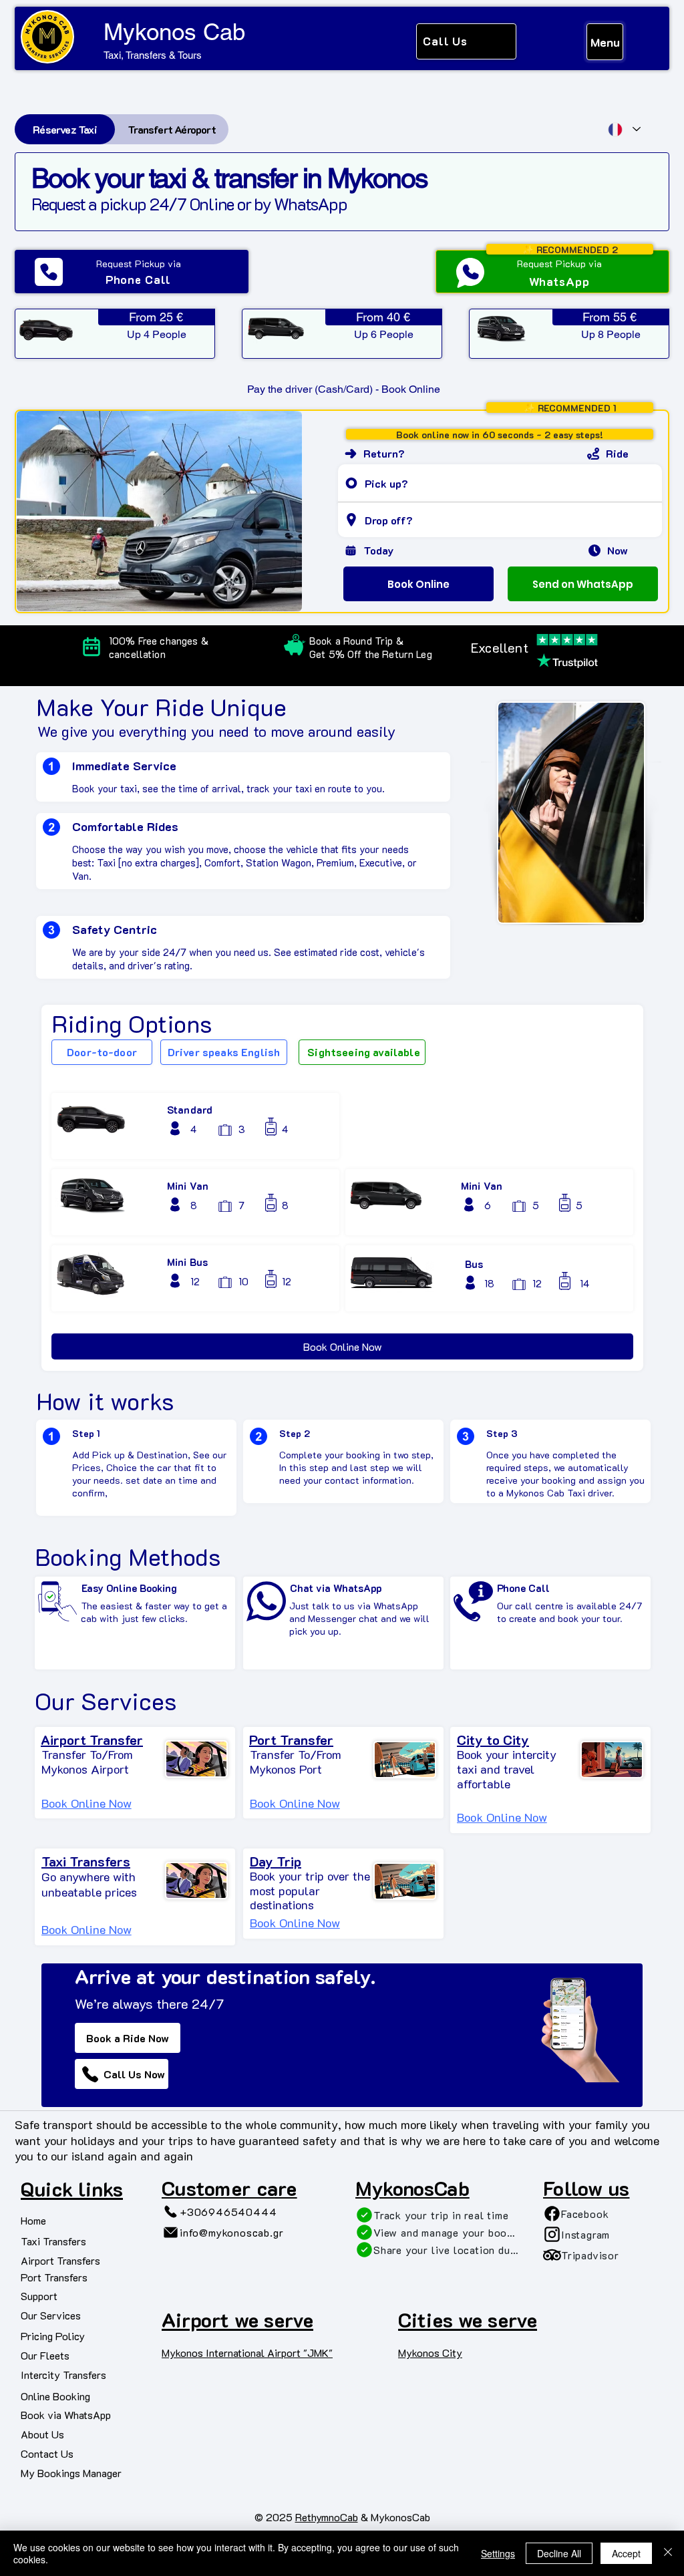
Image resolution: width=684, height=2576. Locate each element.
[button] (295, 1923)
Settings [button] (498, 2553)
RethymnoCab (327, 2517)
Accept (626, 2553)
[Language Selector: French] (624, 129)
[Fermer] (668, 2553)
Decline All (559, 2553)
